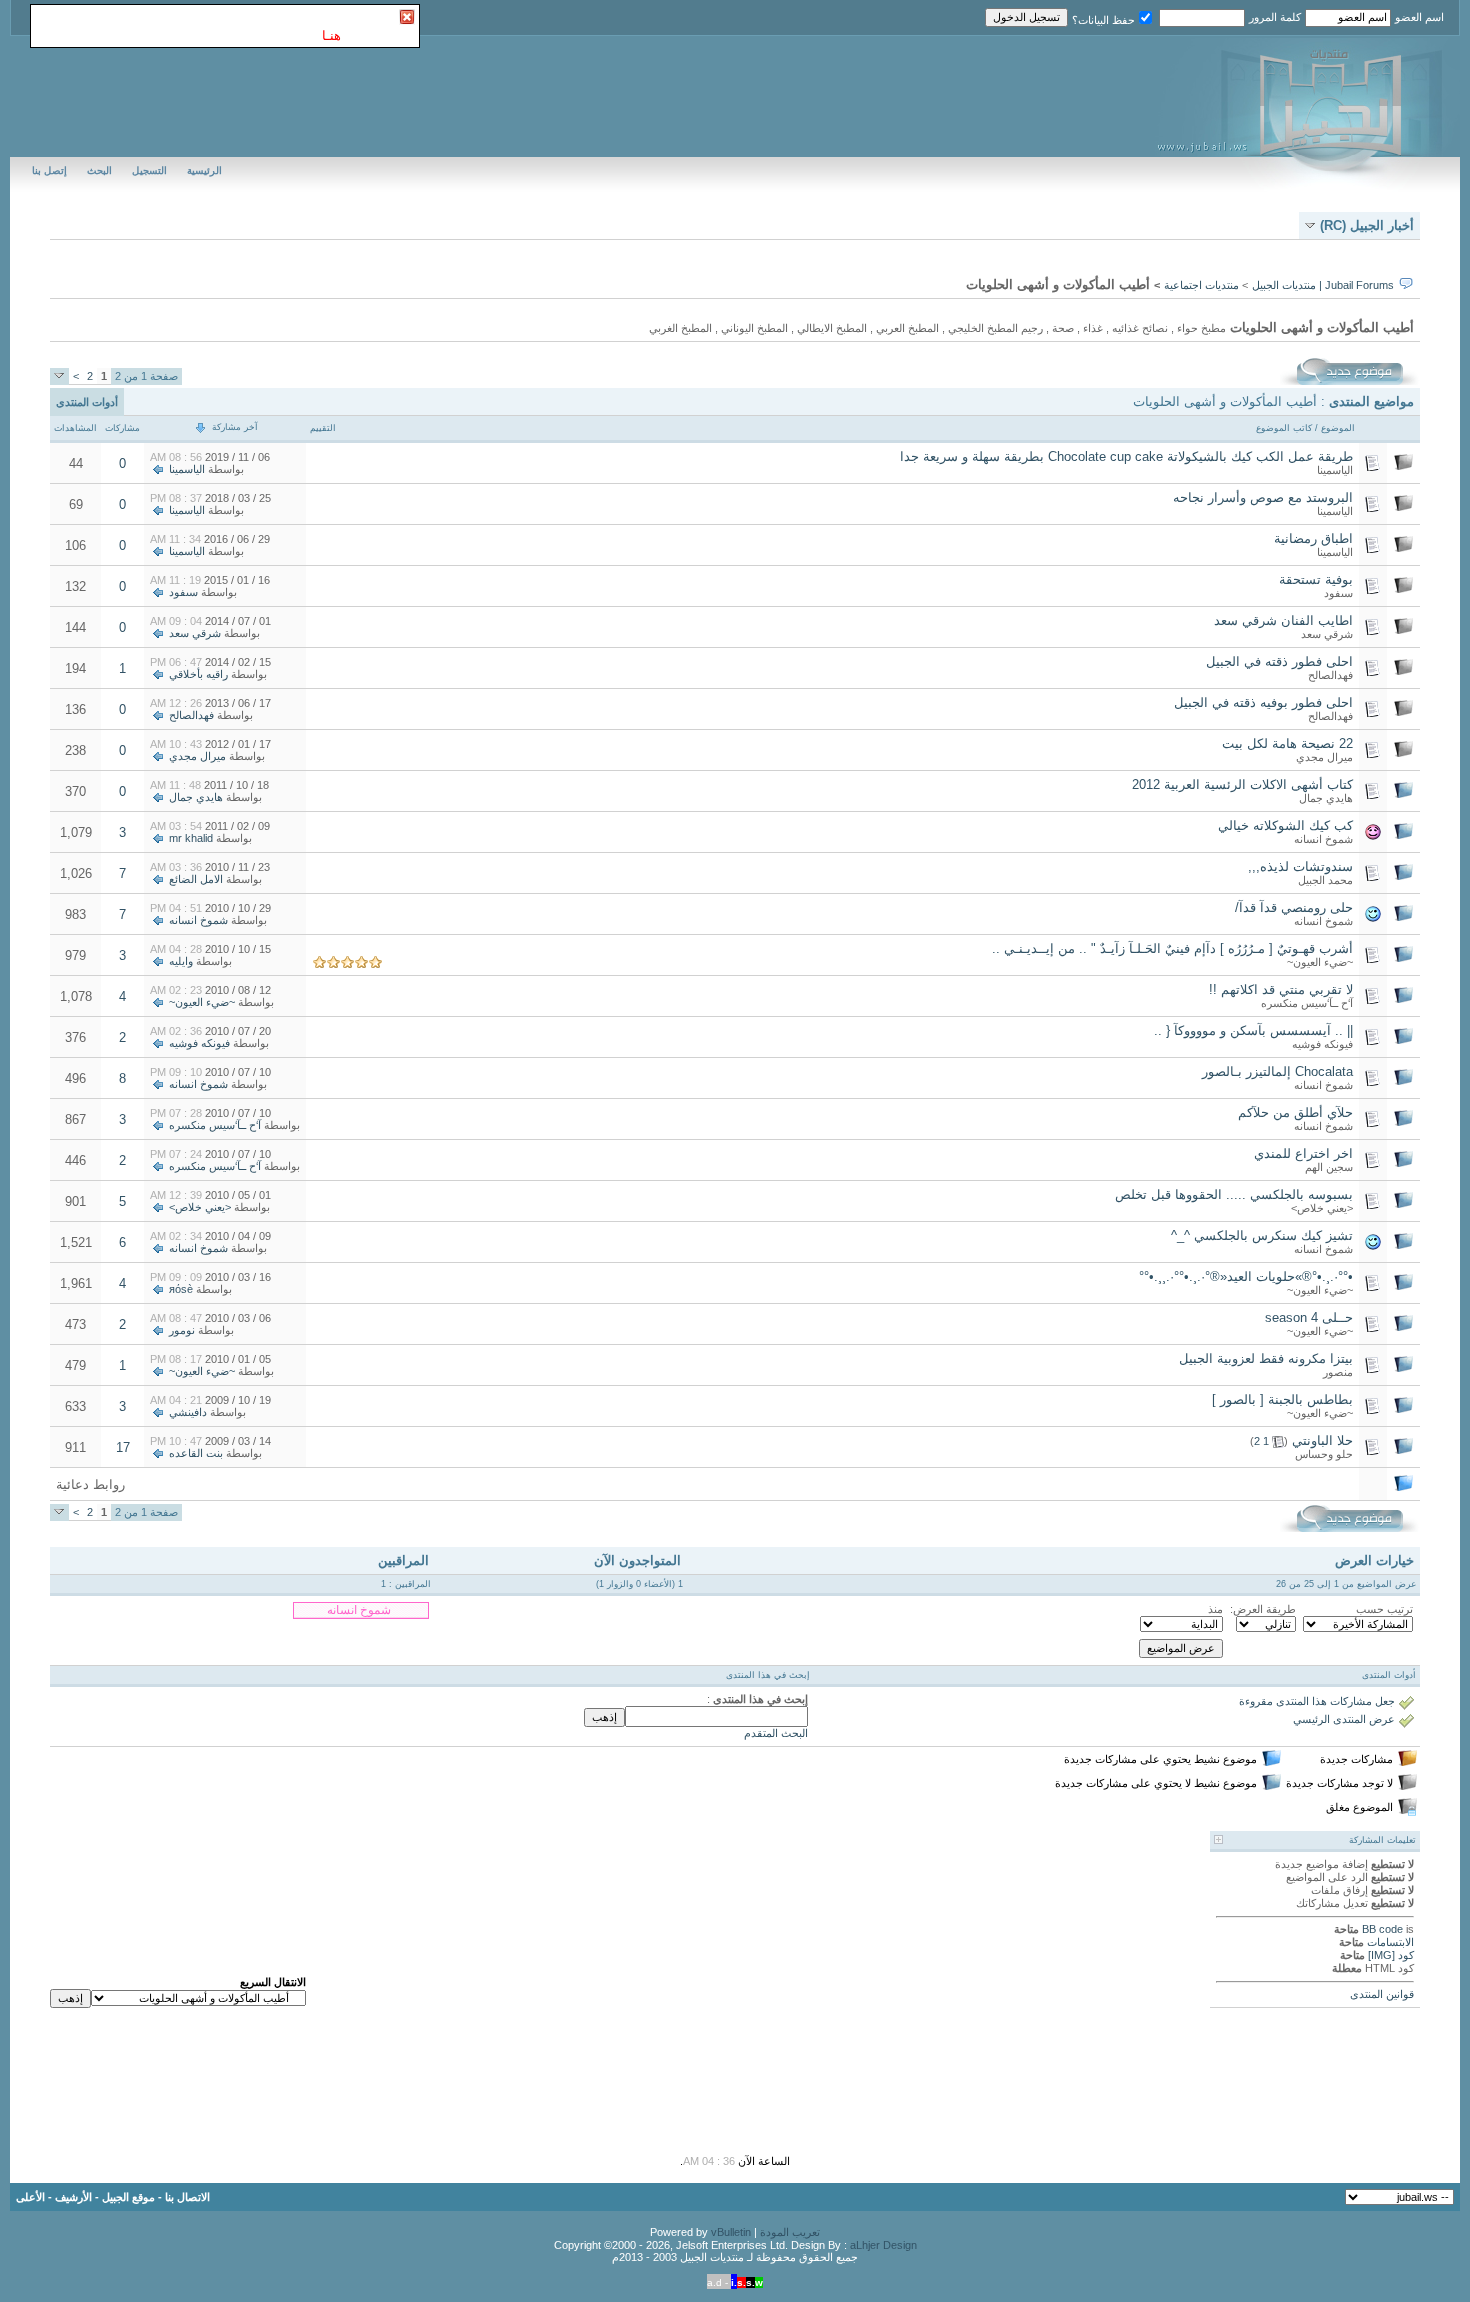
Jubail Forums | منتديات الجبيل (1323, 285)
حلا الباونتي (1322, 1440)
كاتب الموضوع (1284, 428)
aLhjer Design (883, 2245)
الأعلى (30, 2197)
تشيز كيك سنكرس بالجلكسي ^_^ (1262, 1235)
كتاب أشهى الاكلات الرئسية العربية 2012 (1242, 784)
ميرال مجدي (1324, 757)
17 (123, 1447)
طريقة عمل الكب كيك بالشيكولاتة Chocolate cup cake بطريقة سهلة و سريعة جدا (1126, 456)
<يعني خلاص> (1322, 1208)
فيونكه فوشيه (1322, 1044)
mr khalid (191, 838)
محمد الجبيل (1325, 880)
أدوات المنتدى (87, 402)
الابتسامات (1390, 1942)
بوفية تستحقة (1316, 579)
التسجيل (149, 170)
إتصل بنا (49, 170)
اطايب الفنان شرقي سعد (1283, 620)
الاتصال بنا (187, 2197)
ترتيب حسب (1384, 1609)
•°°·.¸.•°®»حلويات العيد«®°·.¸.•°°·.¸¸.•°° (1246, 1276)
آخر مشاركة (235, 427)
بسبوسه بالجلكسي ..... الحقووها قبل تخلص (1234, 1194)
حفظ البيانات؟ (1103, 20)
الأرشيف (73, 2197)
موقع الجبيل (128, 2197)
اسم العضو (1419, 17)
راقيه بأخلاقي (198, 674)
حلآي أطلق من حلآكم (1295, 1112)
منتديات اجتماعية (1201, 285)
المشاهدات (75, 428)
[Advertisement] (620, 1484)
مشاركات (122, 428)
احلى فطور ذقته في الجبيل (1279, 661)
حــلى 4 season (1309, 1317)
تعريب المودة (790, 2232)
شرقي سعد (1327, 634)
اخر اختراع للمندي (1303, 1153)
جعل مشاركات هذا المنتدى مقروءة (1317, 1701)
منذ (1215, 1609)
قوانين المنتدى (1382, 1994)
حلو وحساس (1324, 1454)
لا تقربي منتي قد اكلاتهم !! (1281, 989)
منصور (1338, 1372)
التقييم (323, 428)
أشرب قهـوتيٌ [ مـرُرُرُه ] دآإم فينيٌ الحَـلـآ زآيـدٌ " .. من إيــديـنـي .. (1172, 948)
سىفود (1338, 593)
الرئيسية (204, 170)
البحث (99, 170)
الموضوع (1338, 428)
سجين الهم (1329, 1167)
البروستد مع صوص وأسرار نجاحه (1263, 497)
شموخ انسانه (1323, 839)
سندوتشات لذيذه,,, (1300, 866)
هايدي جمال (1326, 798)
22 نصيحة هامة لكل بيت (1287, 743)
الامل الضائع (196, 879)
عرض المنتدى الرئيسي (1344, 1719)
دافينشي (188, 1412)
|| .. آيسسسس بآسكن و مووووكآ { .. (1253, 1030)
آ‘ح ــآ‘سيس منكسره (1307, 1003)
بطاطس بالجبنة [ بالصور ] (1282, 1399)
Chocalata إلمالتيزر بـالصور (1277, 1071)
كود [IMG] (1391, 1955)
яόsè (181, 1289)
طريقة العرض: (1263, 1609)
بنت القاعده (196, 1453)
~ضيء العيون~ (1320, 962)
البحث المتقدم (776, 1733)
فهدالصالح (1330, 675)
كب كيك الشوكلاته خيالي (1285, 825)
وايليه (181, 961)
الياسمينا (1335, 470)
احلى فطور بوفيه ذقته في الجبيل (1263, 702)
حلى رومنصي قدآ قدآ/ (1294, 907)
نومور (182, 1330)
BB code (1382, 1929)
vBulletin (731, 2232)
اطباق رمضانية (1313, 538)
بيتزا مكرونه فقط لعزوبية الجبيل (1266, 1358)
